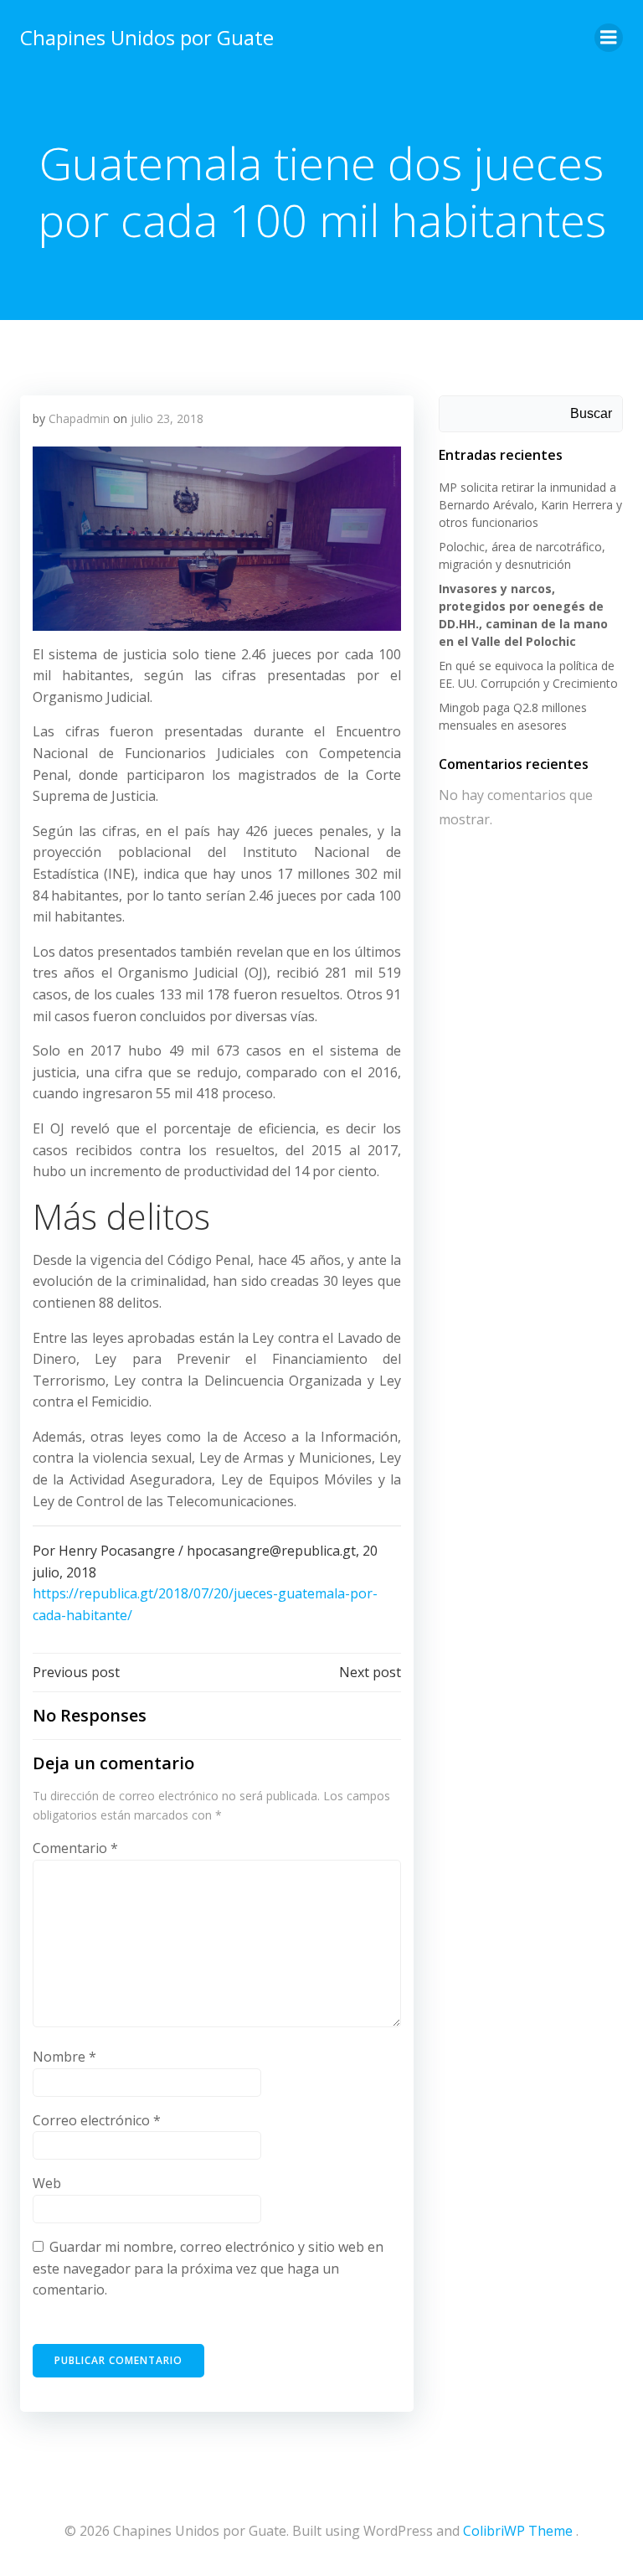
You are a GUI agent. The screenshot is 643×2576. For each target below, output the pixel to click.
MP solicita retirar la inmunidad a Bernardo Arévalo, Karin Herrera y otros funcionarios (530, 505)
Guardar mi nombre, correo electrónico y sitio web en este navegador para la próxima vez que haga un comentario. (208, 2268)
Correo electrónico (97, 2120)
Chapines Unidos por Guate (147, 37)
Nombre (64, 2057)
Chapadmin (79, 418)
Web (47, 2183)
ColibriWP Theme (518, 2531)
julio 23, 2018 (167, 418)
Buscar (591, 413)
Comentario (75, 1848)
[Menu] (609, 38)
